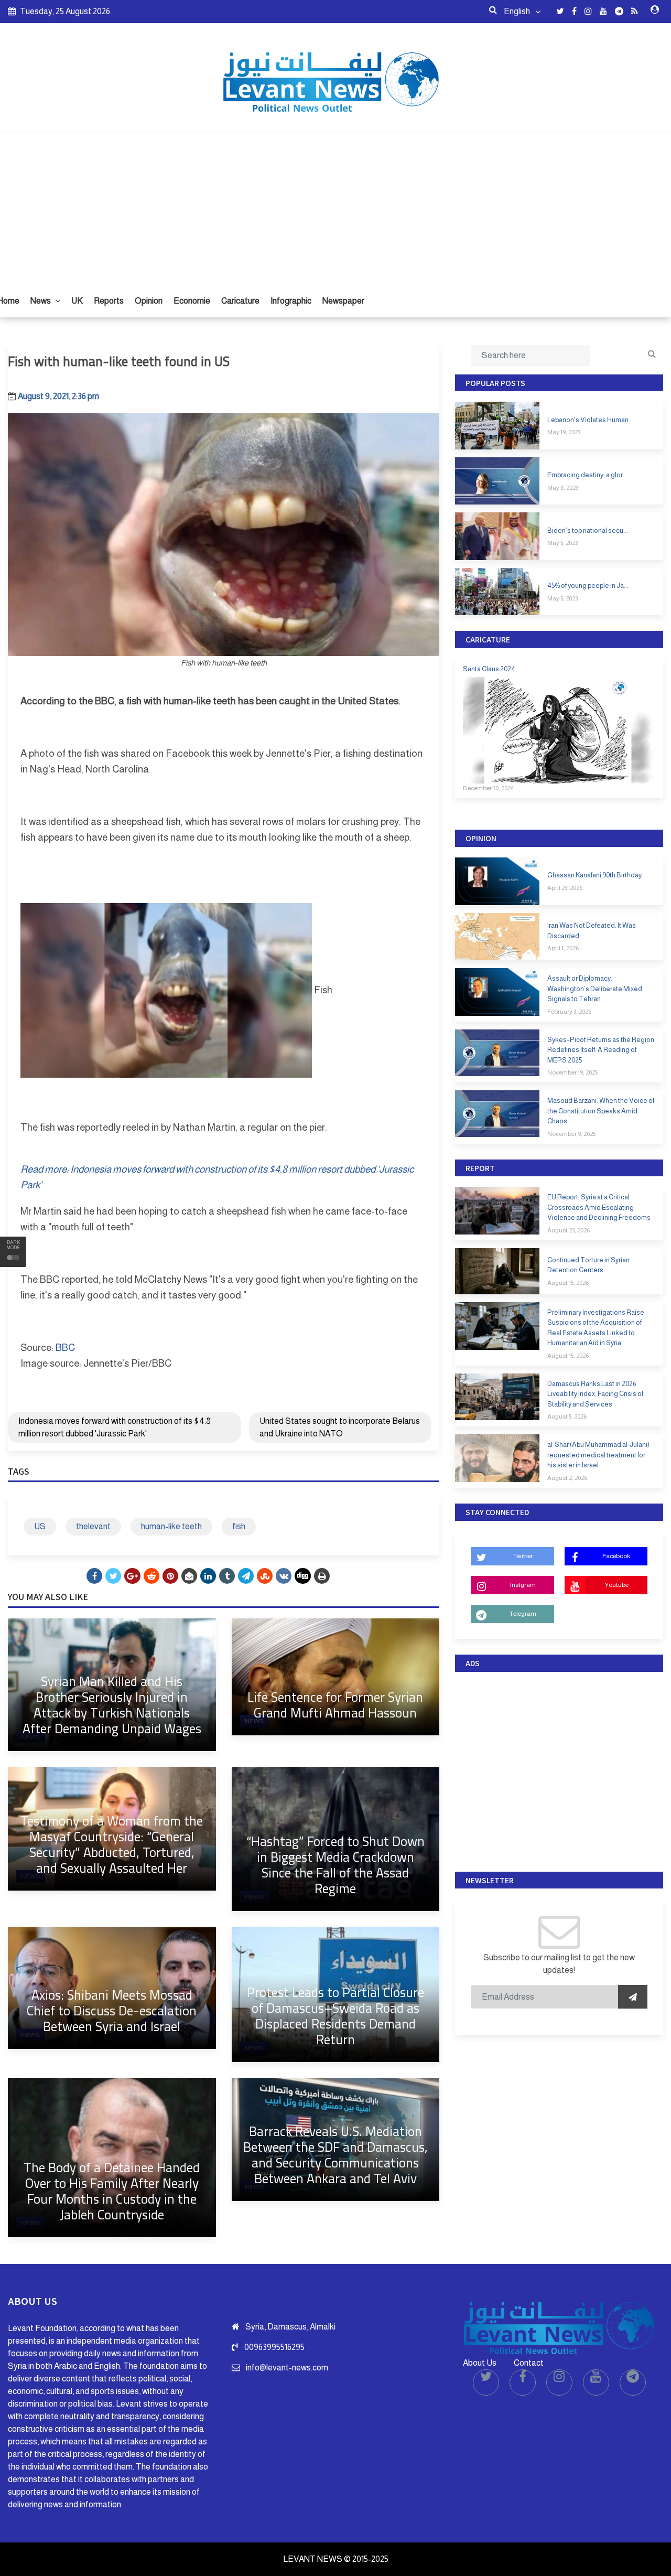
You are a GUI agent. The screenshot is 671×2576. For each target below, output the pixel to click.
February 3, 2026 (569, 1012)
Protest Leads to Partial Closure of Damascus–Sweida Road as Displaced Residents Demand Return (335, 2016)
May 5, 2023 (562, 543)
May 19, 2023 (564, 432)
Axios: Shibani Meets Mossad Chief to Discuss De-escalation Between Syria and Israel (112, 2010)
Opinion (149, 301)
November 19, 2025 (572, 1072)
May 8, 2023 (563, 488)
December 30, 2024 (488, 788)
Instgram (523, 1585)
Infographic (291, 301)
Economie (192, 301)
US (40, 1526)
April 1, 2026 (563, 948)
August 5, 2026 (567, 1416)
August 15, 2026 (568, 1283)
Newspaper (343, 301)
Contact (529, 2363)
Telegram (523, 1614)
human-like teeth (171, 1526)
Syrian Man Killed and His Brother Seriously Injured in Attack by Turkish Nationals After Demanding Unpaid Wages (112, 1705)
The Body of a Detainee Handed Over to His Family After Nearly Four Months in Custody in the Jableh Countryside (112, 2191)
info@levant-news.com (287, 2368)
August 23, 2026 (569, 1230)
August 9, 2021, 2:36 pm (58, 396)
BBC (65, 1348)
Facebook (616, 1556)
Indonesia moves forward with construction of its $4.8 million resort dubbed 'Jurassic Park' (115, 1427)
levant (262, 1295)
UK (77, 301)
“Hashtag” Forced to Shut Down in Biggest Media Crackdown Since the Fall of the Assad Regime (335, 1865)
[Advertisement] (335, 207)
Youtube (616, 1585)
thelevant (93, 1526)
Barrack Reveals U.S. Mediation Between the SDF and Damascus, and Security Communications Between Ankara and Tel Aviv (335, 2155)
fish (239, 1526)
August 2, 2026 (567, 1478)
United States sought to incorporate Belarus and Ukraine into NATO (340, 1427)
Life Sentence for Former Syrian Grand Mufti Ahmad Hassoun (335, 1705)
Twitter (523, 1556)
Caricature (240, 301)
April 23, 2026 (565, 888)
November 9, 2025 (571, 1134)
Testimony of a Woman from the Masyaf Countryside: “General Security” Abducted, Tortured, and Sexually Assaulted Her (112, 1844)
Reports (109, 301)
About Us (480, 2363)
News (41, 301)
